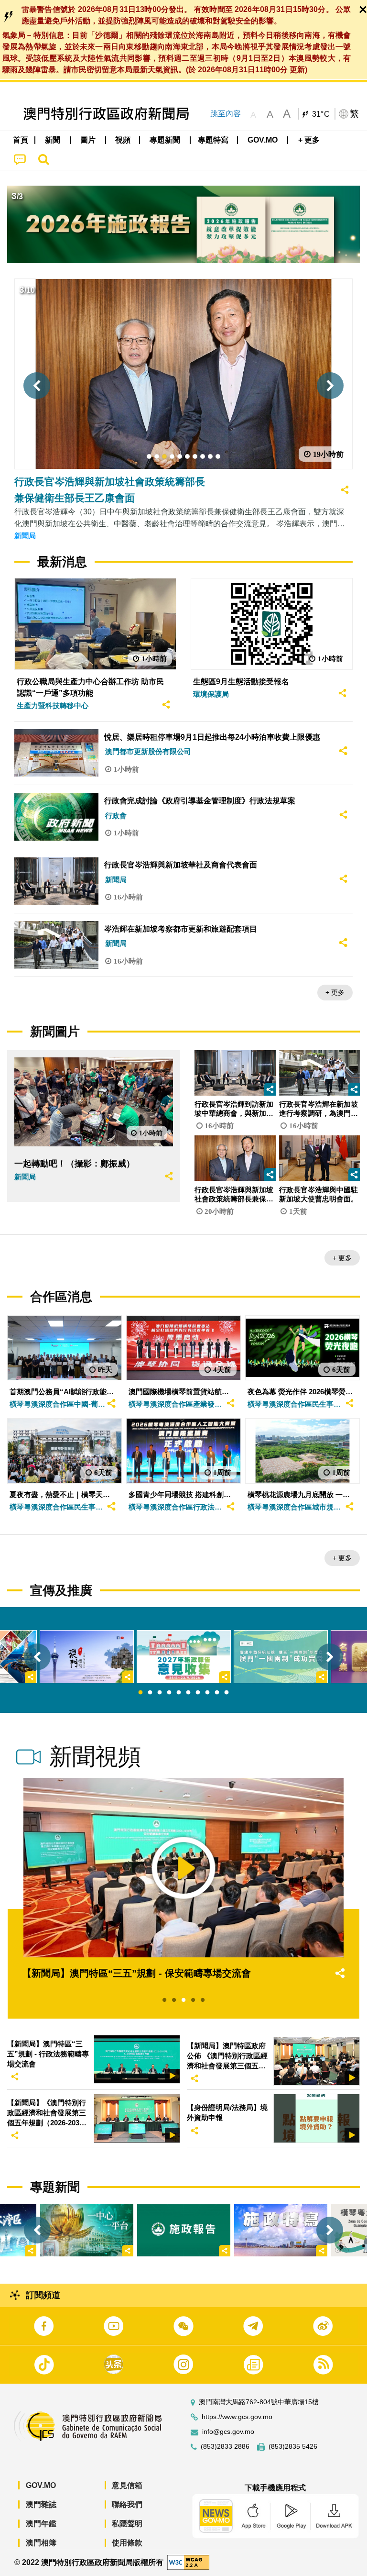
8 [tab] (207, 1693)
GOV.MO (41, 2485)
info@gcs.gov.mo (228, 2432)
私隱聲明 (127, 2524)
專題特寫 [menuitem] (213, 140)
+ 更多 (335, 992)
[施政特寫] (281, 2230)
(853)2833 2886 (225, 2447)
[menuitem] (53, 140)
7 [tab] (198, 1693)
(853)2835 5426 (293, 2447)
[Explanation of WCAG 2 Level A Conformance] (188, 2562)
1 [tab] (140, 1693)
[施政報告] (184, 2230)
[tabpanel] (184, 1657)
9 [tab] (217, 1693)
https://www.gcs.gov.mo (237, 2417)
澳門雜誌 (41, 2504)
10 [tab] (227, 1693)
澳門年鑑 (41, 2524)
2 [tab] (150, 1693)
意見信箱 (127, 2485)
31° (321, 114)
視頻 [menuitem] (123, 140)
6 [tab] (188, 1693)
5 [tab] (179, 1693)
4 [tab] (169, 1693)
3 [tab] (160, 1693)
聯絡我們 (127, 2504)
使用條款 (127, 2543)
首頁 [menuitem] (21, 140)
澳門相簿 (41, 2543)
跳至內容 (226, 114)
